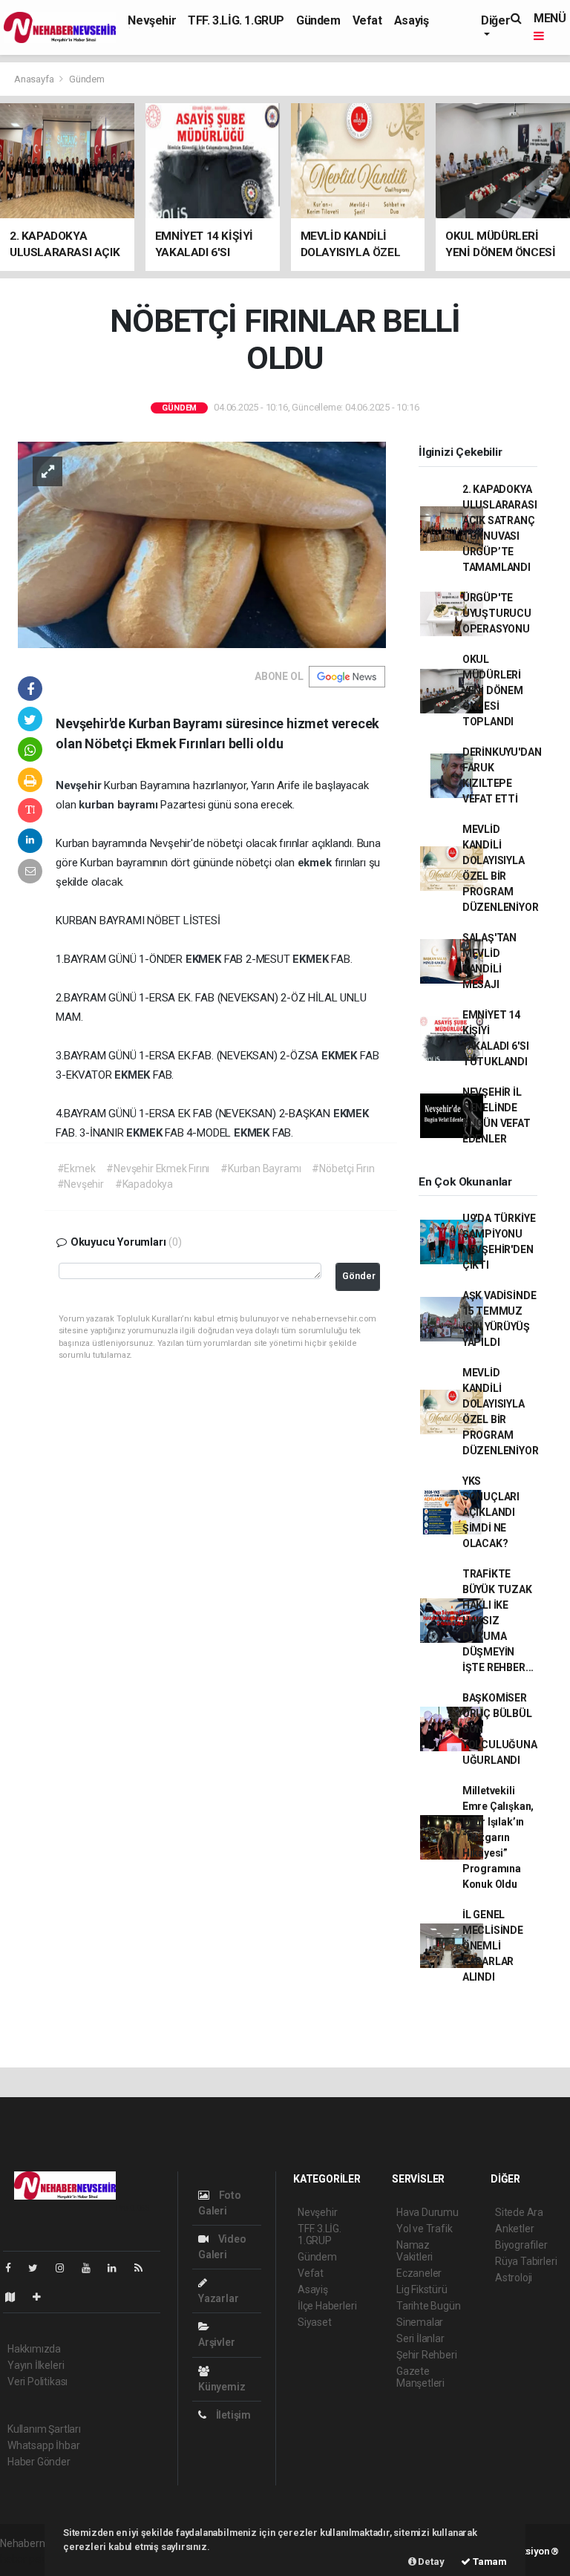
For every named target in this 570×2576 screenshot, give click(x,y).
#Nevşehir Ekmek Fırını (158, 1168)
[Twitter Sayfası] (39, 2268)
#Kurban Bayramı (261, 1168)
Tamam (489, 2562)
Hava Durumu (427, 2212)
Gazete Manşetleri (420, 2377)
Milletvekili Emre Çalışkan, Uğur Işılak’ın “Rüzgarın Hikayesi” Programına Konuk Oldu (498, 1837)
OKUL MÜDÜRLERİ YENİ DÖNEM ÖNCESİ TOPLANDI (493, 690)
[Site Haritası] (16, 2297)
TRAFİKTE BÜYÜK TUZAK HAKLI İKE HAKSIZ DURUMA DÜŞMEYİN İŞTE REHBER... (498, 1621)
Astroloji (514, 2278)
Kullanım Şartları (44, 2429)
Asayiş (412, 20)
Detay (430, 2562)
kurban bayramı (119, 805)
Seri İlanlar (420, 2338)
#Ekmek (76, 1168)
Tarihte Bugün (429, 2306)
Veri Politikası (37, 2382)
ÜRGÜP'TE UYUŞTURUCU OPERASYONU (497, 613)
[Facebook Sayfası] (14, 2268)
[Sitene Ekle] (43, 2297)
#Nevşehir (81, 1184)
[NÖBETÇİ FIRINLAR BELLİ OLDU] (202, 544)
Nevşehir (152, 20)
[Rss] (144, 2268)
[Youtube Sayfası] (92, 2268)
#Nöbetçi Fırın (343, 1168)
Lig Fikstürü (422, 2289)
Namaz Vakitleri (415, 2251)
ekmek (316, 863)
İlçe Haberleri (327, 2306)
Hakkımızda (34, 2349)
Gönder (359, 1276)
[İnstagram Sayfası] (66, 2268)
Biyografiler (521, 2245)
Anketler (514, 2229)
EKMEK (205, 959)
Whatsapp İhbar (43, 2445)
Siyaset (315, 2322)
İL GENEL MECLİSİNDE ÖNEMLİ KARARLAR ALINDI (493, 1946)
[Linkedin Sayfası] (118, 2268)
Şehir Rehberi (427, 2355)
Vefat (367, 20)
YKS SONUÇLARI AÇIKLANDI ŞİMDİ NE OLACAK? (491, 1512)
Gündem (318, 20)
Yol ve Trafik (425, 2229)
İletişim (232, 2415)
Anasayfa (35, 79)
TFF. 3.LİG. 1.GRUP (236, 20)
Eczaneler (419, 2273)
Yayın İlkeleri (36, 2365)
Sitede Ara (519, 2212)
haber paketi (29, 2559)
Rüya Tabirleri (526, 2261)
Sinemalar (420, 2322)
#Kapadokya (144, 1184)
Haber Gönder (39, 2462)
